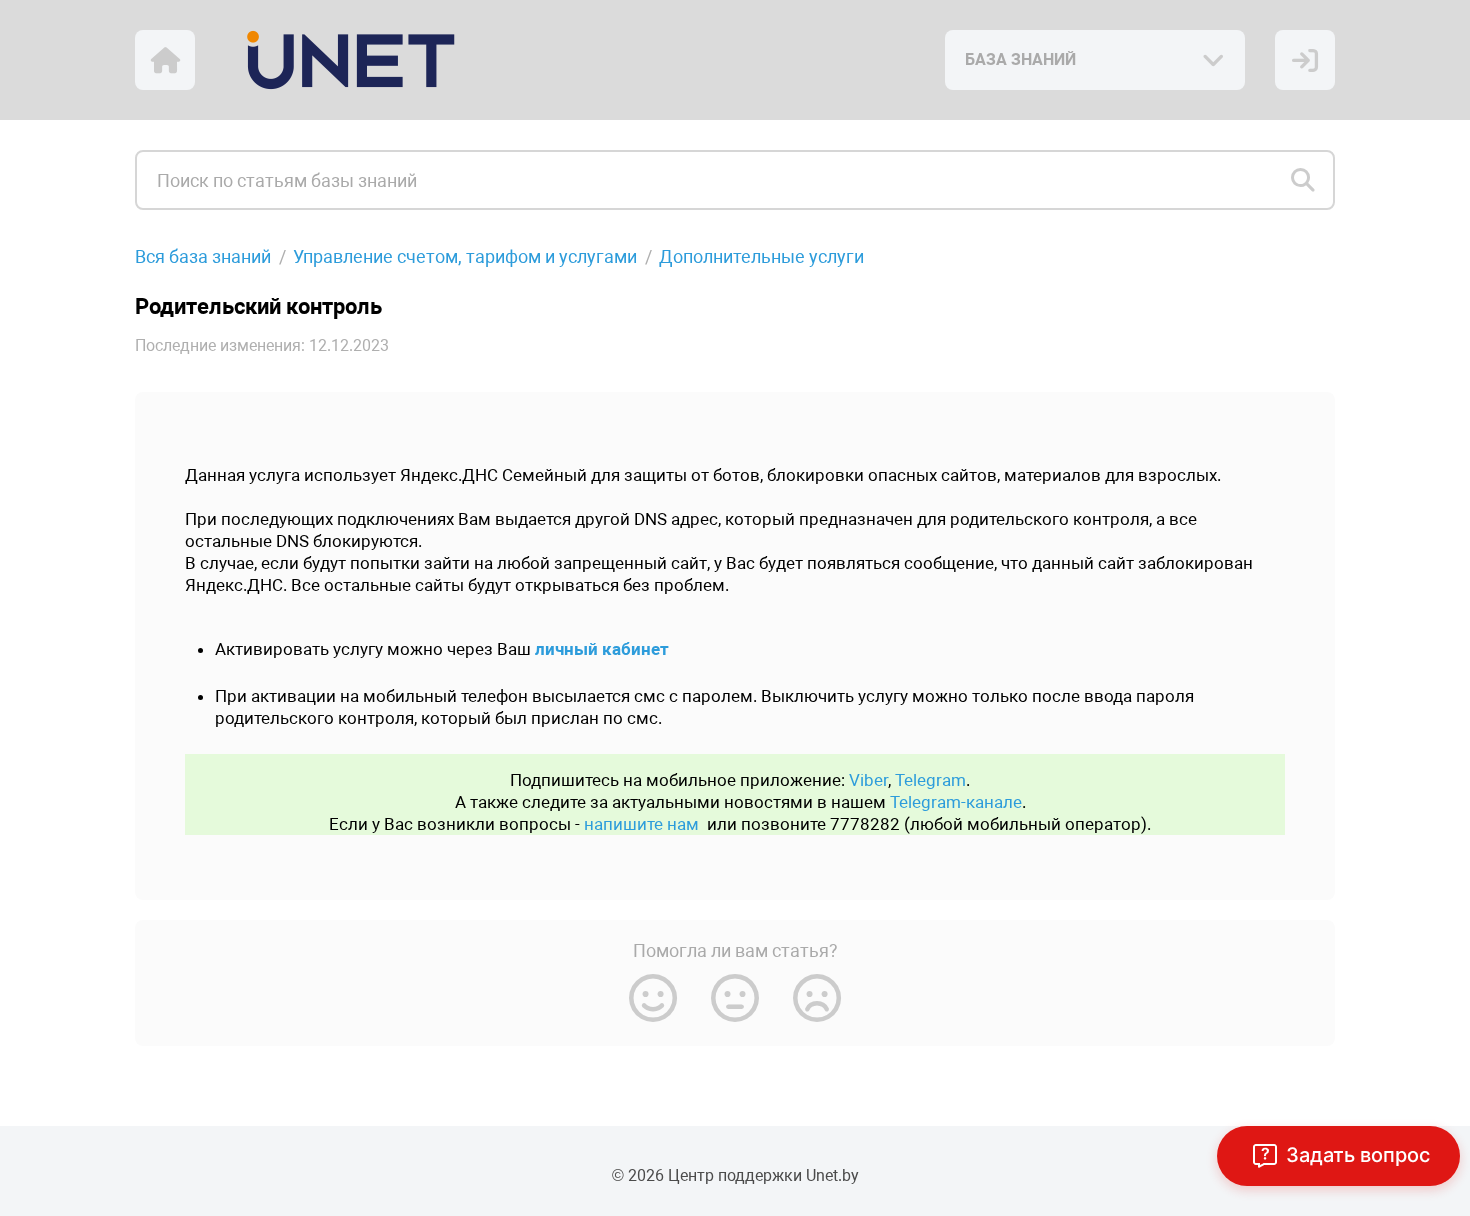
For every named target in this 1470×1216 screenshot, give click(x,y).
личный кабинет (602, 649)
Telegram (930, 780)
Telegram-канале (956, 802)
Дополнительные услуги (761, 256)
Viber (868, 780)
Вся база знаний (203, 256)
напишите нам (641, 824)
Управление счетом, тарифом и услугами (465, 256)
